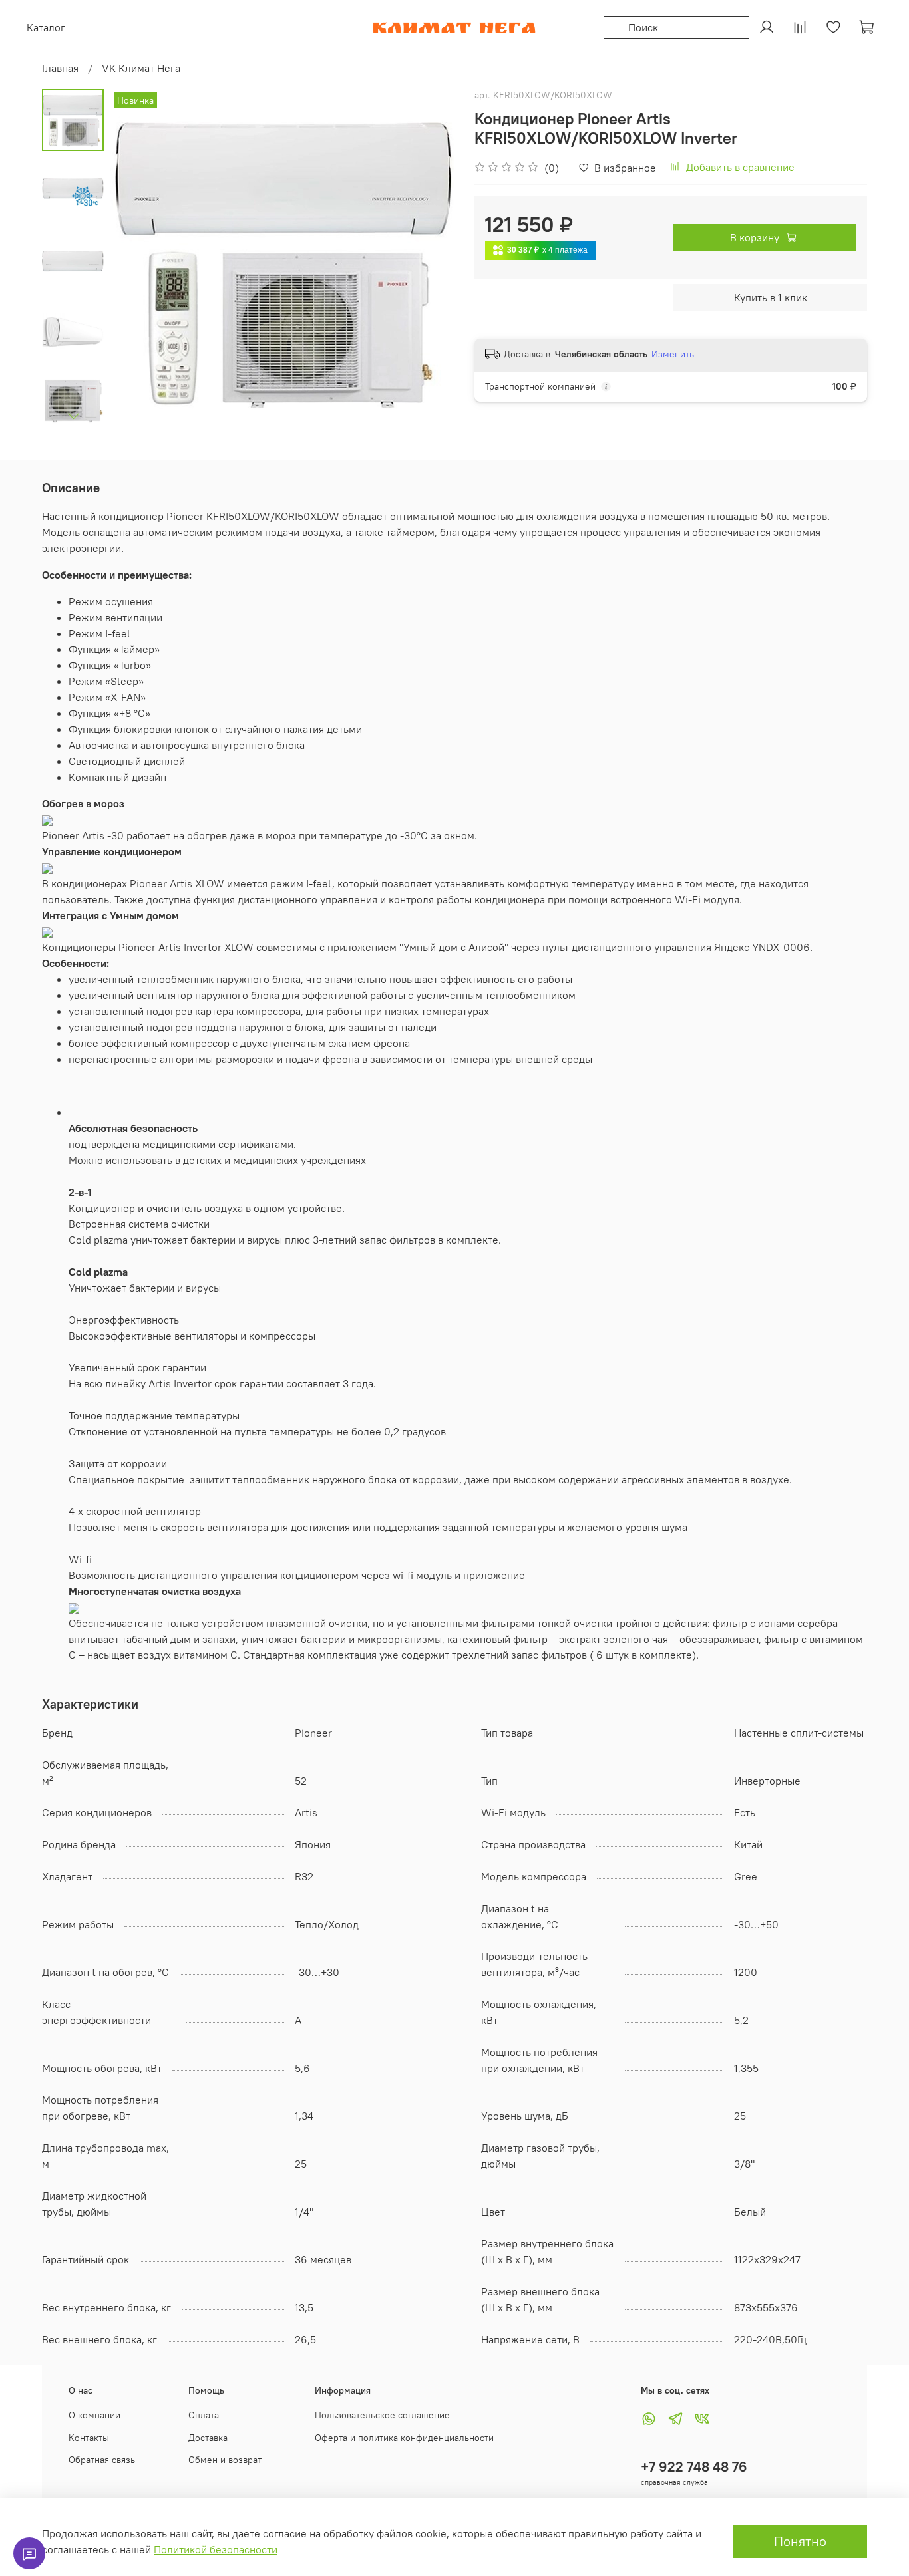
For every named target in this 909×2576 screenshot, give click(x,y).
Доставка (208, 2438)
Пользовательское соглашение (382, 2415)
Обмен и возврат (225, 2460)
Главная (60, 68)
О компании (94, 2415)
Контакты (89, 2438)
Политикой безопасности (216, 2549)
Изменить (673, 354)
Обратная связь (102, 2460)
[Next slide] (73, 416)
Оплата (204, 2415)
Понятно (800, 2541)
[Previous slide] (137, 261)
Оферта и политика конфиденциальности (404, 2438)
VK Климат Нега (141, 68)
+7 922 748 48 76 (694, 2467)
